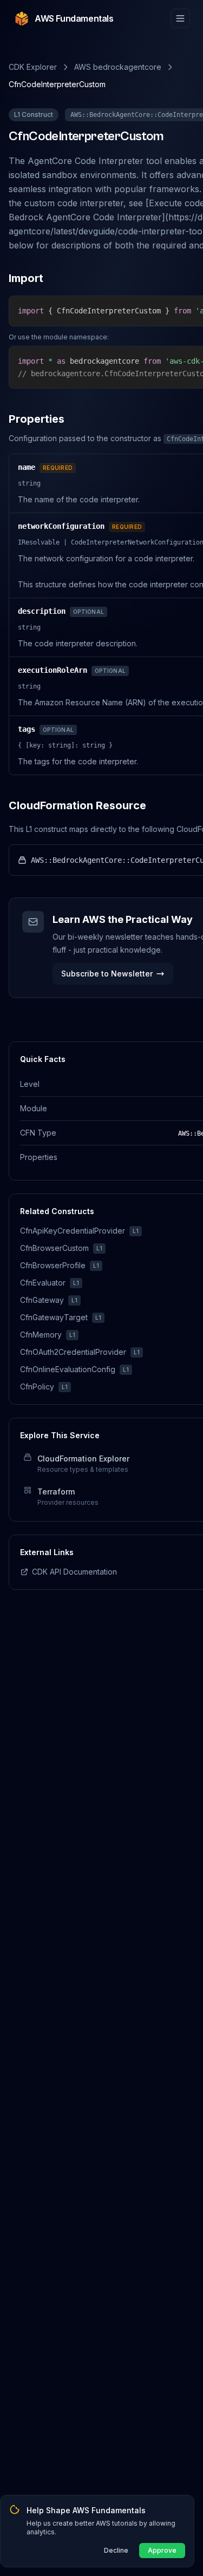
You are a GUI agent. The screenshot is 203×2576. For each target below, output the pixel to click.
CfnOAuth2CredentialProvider (73, 1352)
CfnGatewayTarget (54, 1317)
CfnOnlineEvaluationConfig (68, 1369)
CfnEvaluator (43, 1283)
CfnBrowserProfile (53, 1265)
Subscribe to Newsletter (107, 974)
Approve (162, 2550)
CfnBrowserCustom (54, 1248)
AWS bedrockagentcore (118, 67)
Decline (116, 2550)
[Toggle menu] (180, 18)
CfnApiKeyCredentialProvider (73, 1231)
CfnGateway (42, 1300)
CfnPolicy (37, 1387)
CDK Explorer (33, 67)
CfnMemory (41, 1335)
